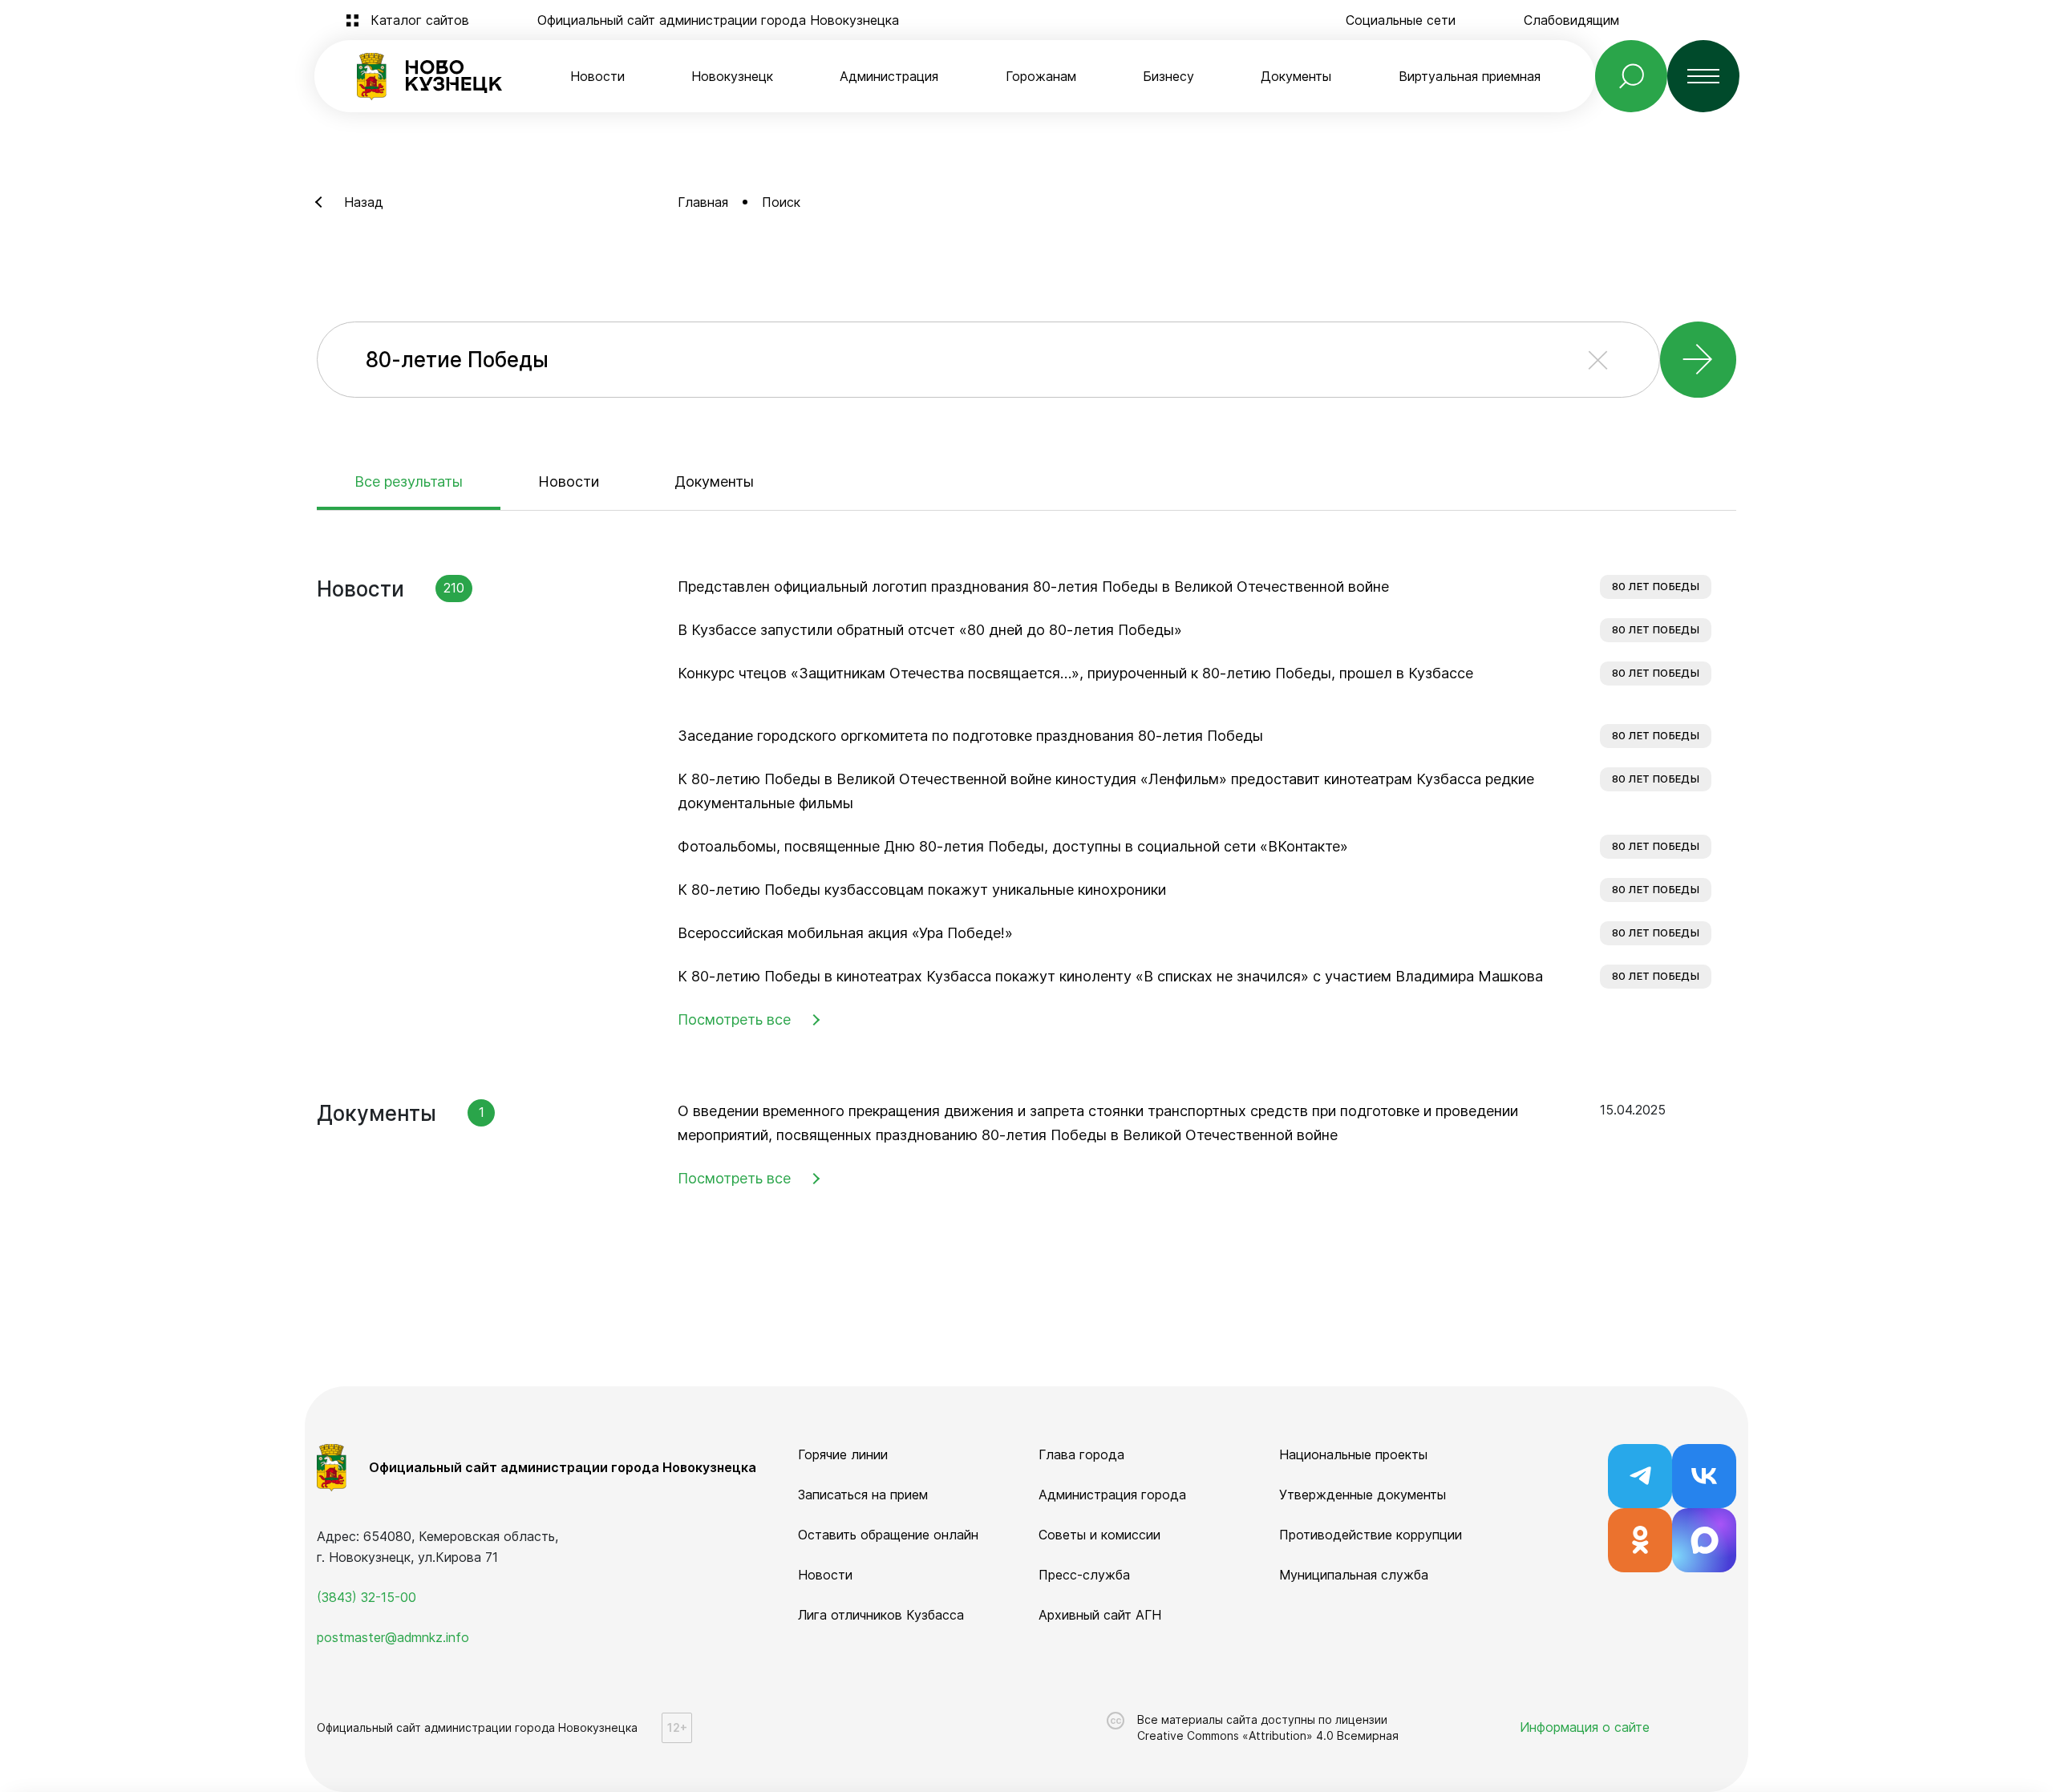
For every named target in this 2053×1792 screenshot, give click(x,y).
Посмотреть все (734, 1019)
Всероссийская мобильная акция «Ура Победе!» (845, 933)
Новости (597, 76)
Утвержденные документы (1363, 1495)
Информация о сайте (1585, 1727)
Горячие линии (843, 1454)
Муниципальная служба (1354, 1575)
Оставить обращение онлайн (888, 1535)
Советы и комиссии (1099, 1535)
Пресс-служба (1084, 1575)
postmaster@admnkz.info (393, 1637)
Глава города (1081, 1454)
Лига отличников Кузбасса (881, 1615)
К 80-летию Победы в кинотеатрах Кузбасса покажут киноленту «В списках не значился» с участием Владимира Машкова (1110, 976)
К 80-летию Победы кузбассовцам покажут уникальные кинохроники (922, 890)
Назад (364, 202)
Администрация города (1112, 1495)
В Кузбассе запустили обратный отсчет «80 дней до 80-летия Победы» (930, 630)
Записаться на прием (863, 1495)
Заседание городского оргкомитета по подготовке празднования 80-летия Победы (970, 736)
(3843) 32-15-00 (366, 1597)
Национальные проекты (1353, 1454)
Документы (714, 481)
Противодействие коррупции (1371, 1535)
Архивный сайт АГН (1100, 1615)
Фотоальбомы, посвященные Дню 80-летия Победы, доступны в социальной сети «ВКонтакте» (1013, 846)
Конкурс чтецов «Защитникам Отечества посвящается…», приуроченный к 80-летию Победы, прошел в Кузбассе (1075, 673)
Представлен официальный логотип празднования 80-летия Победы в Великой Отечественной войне (1033, 587)
